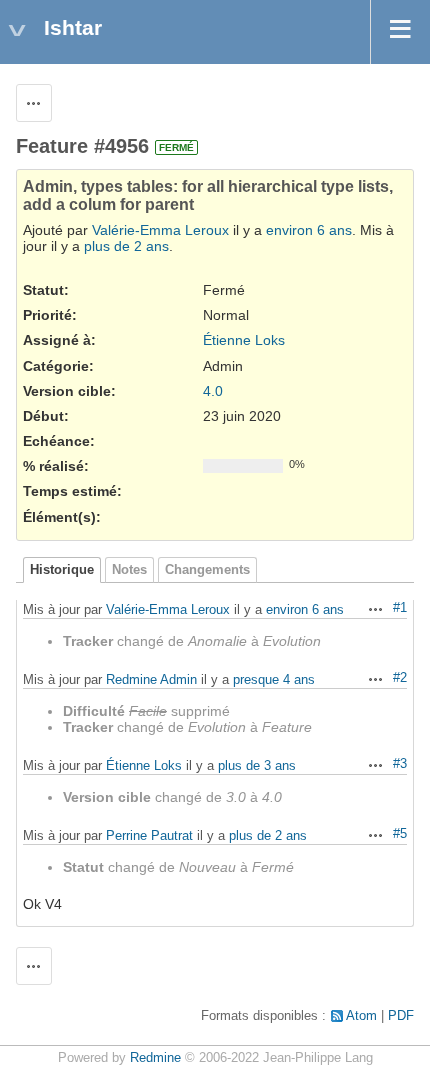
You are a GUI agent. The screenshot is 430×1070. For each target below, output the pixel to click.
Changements (207, 570)
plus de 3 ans (257, 765)
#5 (400, 834)
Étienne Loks (244, 340)
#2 (400, 678)
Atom (361, 1016)
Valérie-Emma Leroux (160, 230)
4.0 (213, 391)
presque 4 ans (274, 679)
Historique (62, 570)
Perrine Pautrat (149, 835)
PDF (401, 1016)
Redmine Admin (151, 679)
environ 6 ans (309, 230)
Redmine (155, 1058)
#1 (400, 608)
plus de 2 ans (126, 246)
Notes (129, 570)
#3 (400, 764)
